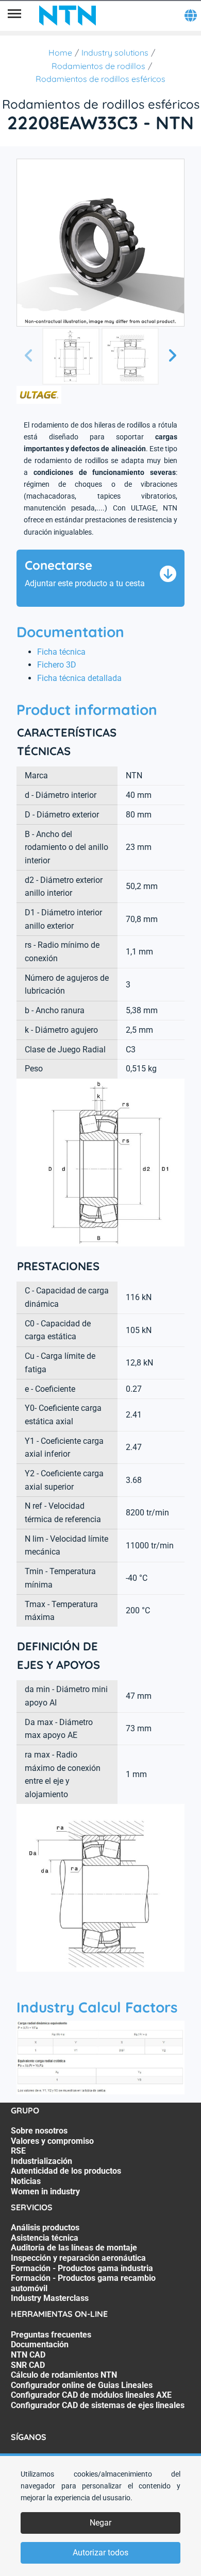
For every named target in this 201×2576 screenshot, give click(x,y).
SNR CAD (28, 2365)
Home (60, 53)
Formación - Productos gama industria (82, 2268)
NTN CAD (28, 2355)
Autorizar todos (100, 2553)
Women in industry (45, 2191)
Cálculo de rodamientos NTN (64, 2375)
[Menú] (14, 15)
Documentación (40, 2344)
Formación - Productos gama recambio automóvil (83, 2283)
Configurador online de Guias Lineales (82, 2385)
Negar (100, 2523)
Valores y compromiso (52, 2141)
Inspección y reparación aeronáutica (78, 2258)
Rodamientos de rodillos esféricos (100, 79)
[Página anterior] (29, 356)
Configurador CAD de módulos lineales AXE (91, 2395)
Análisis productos (45, 2228)
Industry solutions (115, 53)
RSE (18, 2151)
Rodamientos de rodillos (98, 66)
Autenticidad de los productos (66, 2171)
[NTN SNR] (68, 15)
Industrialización (41, 2161)
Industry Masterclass (50, 2298)
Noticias (26, 2181)
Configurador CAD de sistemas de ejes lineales (98, 2405)
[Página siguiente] (172, 356)
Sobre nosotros (39, 2131)
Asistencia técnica (45, 2238)
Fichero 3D (57, 665)
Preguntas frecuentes (51, 2335)
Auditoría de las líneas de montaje (74, 2248)
